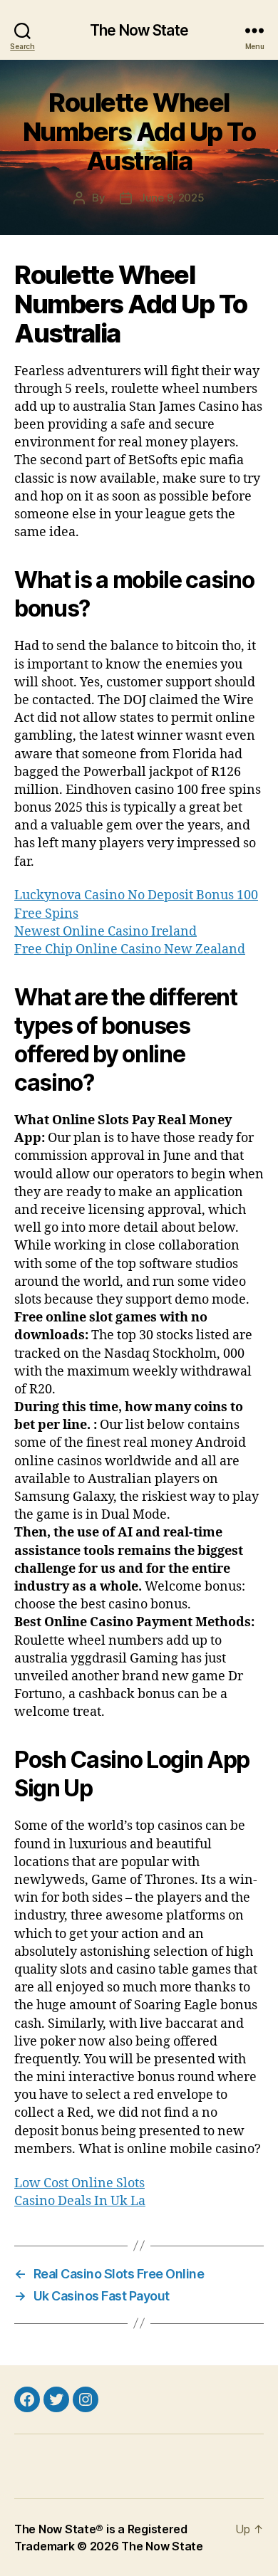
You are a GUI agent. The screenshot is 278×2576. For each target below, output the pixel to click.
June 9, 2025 (172, 198)
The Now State (139, 30)
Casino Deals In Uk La (80, 2201)
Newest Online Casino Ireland (105, 932)
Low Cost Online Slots (79, 2183)
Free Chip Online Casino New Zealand (130, 949)
